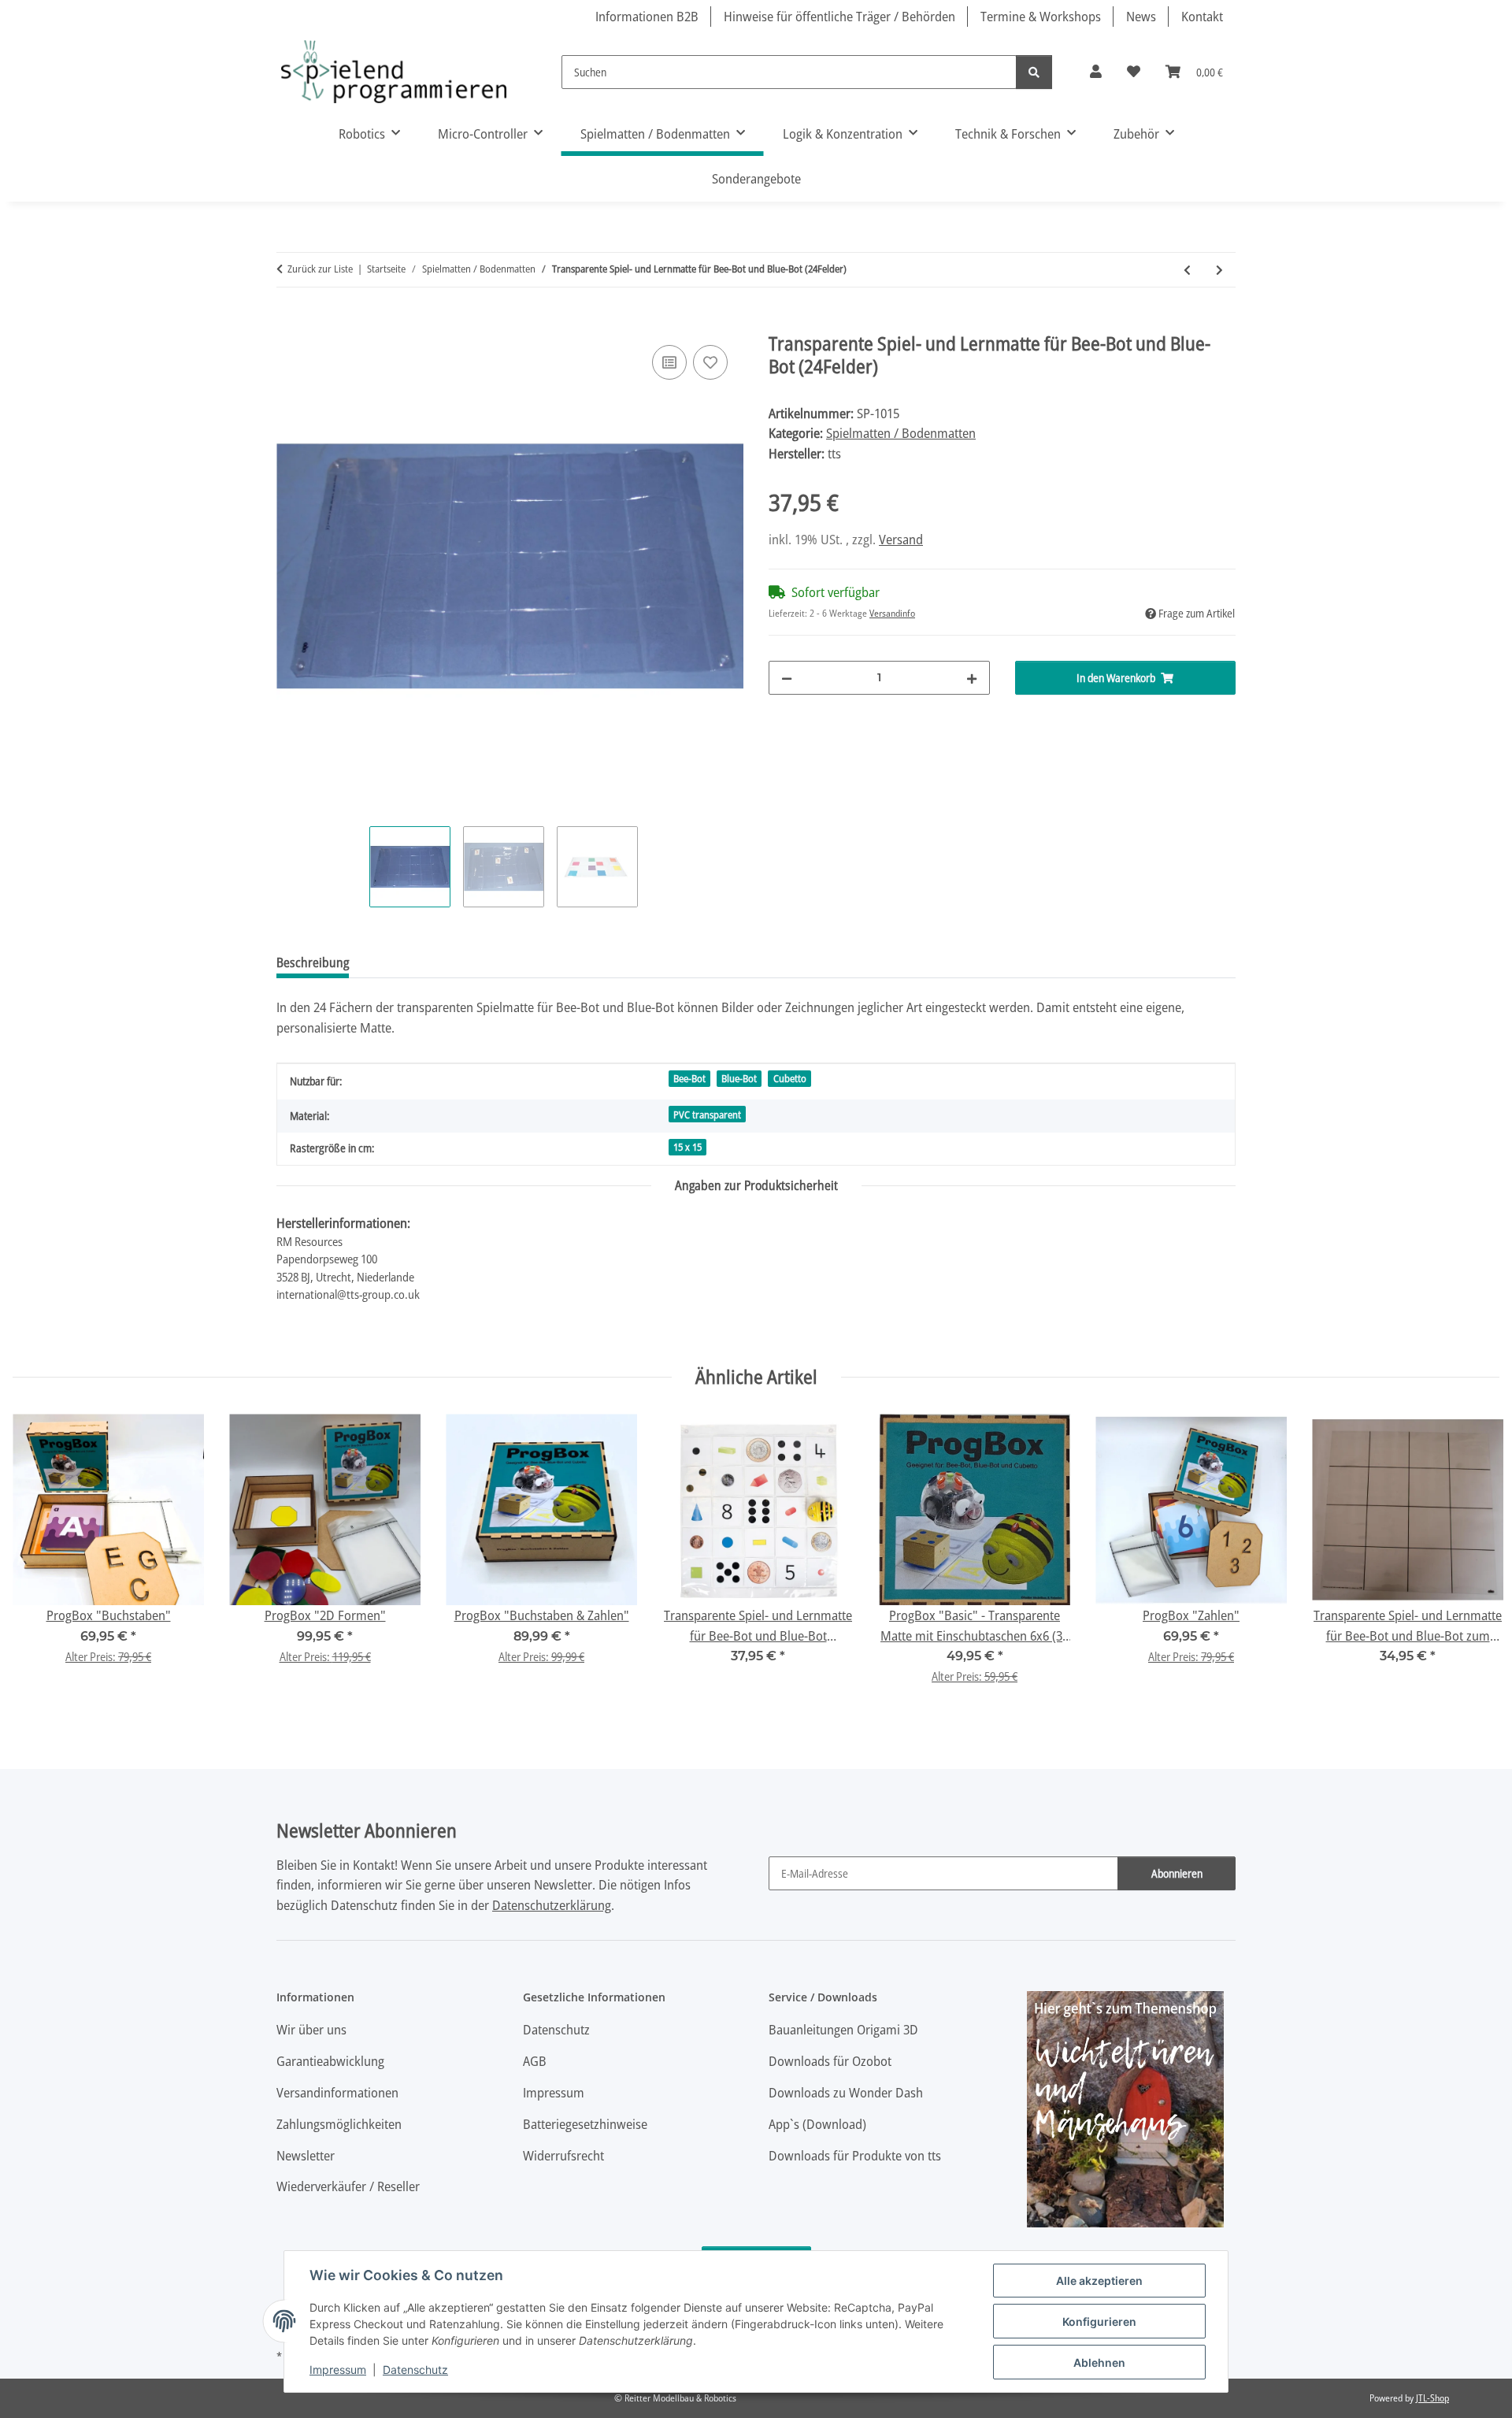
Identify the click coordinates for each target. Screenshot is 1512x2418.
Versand (901, 539)
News (1141, 16)
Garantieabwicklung (330, 2061)
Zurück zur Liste (320, 269)
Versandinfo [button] (892, 613)
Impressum (338, 2370)
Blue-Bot (739, 1078)
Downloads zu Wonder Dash (846, 2092)
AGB (535, 2061)
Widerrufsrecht (563, 2155)
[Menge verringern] (787, 678)
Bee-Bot (689, 1078)
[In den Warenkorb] (289, 324)
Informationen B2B (647, 16)
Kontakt (1202, 16)
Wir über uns (311, 2029)
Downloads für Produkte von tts (855, 2155)
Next (1474, 1560)
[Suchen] (1034, 72)
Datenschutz (415, 2370)
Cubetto (790, 1078)
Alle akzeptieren (1099, 2281)
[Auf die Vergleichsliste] (669, 362)
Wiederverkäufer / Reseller (348, 2186)
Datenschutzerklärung (552, 1905)
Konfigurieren (1099, 2322)
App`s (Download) (817, 2124)
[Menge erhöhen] (972, 678)
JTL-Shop (1432, 2398)
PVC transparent (707, 1114)
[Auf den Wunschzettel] (710, 362)
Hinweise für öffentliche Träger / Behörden (839, 16)
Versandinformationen (337, 2092)
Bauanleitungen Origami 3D (843, 2029)
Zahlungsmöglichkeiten (339, 2124)
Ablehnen (1099, 2362)
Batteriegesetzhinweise (585, 2124)
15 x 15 (687, 1147)
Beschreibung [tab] (313, 962)
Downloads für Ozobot (830, 2061)
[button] (1096, 72)
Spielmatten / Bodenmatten (901, 433)
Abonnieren (1177, 1873)
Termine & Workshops (1041, 16)
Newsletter (306, 2155)
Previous (39, 1560)
